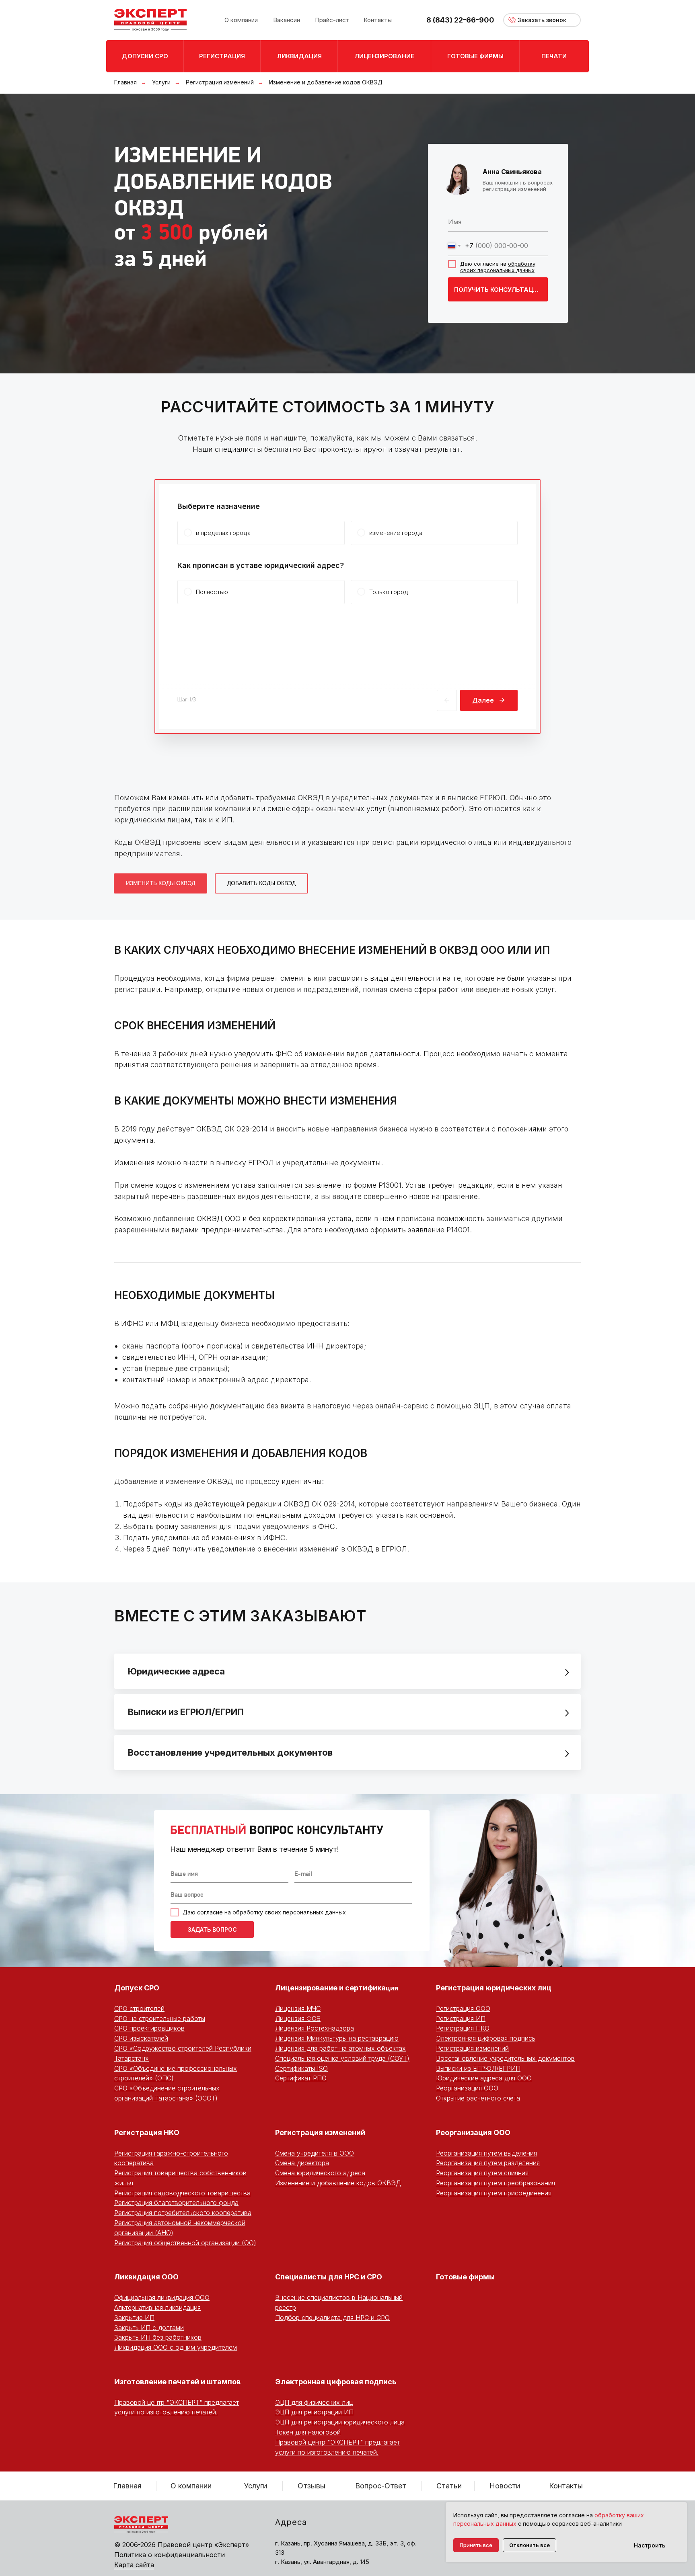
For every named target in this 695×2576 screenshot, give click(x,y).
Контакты (566, 2486)
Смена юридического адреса (320, 2173)
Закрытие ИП (134, 2318)
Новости (505, 2486)
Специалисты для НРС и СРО (329, 2277)
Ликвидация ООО (146, 2277)
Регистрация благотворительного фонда (176, 2203)
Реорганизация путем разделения (488, 2163)
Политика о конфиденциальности (170, 2555)
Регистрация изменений (220, 82)
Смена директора (302, 2163)
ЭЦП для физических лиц (314, 2402)
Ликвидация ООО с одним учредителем (176, 2347)
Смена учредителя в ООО (315, 2153)
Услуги (161, 82)
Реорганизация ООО (467, 2088)
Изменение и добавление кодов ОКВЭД (338, 2183)
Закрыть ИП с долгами (149, 2328)
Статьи (449, 2486)
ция (392, 1988)
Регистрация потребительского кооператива (183, 2213)
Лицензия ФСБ (298, 2019)
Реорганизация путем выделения (486, 2153)
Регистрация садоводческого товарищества (182, 2193)
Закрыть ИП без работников (158, 2337)
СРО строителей (139, 2008)
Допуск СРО (137, 1988)
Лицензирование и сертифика (330, 1988)
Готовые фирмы (465, 2277)
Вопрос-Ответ (381, 2486)
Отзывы (312, 2486)
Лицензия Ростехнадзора (315, 2028)
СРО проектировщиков (149, 2028)
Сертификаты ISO (301, 2068)
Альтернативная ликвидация (157, 2308)
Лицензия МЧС (298, 2008)
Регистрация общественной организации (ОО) (185, 2243)
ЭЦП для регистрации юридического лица (340, 2422)
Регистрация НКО (463, 2028)
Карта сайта (134, 2565)
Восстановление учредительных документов (505, 2058)
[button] (542, 20)
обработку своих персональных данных (498, 267)
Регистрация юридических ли (491, 1988)
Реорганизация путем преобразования (496, 2183)
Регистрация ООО (463, 2008)
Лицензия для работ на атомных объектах (340, 2048)
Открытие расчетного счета (478, 2098)
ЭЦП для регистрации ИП (314, 2412)
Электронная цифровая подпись (486, 2038)
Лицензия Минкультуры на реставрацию (337, 2038)
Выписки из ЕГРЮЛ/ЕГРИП (478, 2068)
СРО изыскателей (141, 2038)
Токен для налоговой (308, 2432)
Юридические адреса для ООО (484, 2078)
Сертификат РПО (301, 2078)
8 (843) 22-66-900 (460, 20)
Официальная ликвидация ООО (162, 2297)
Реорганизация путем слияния (482, 2173)
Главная (125, 82)
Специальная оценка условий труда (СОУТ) (342, 2058)
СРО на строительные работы (160, 2019)
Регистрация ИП (461, 2019)
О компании (191, 2486)
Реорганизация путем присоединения (494, 2193)
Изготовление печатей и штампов (177, 2382)
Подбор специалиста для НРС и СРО (332, 2318)
